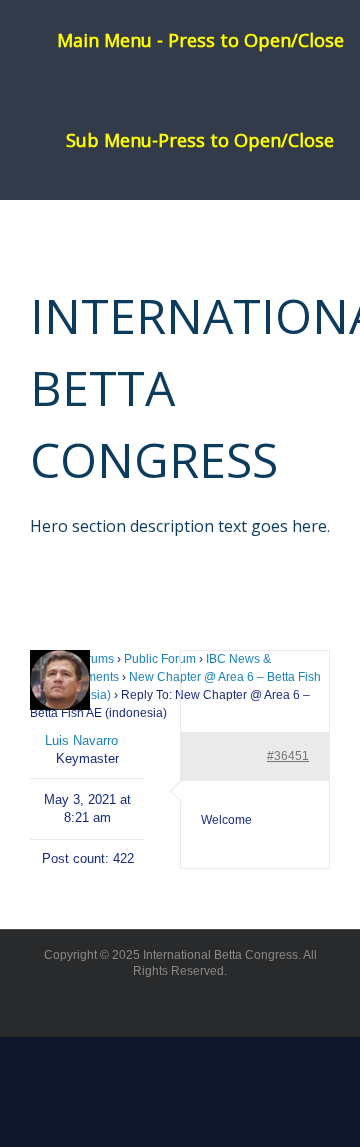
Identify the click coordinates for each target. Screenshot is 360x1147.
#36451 (288, 756)
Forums (93, 659)
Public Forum (160, 659)
